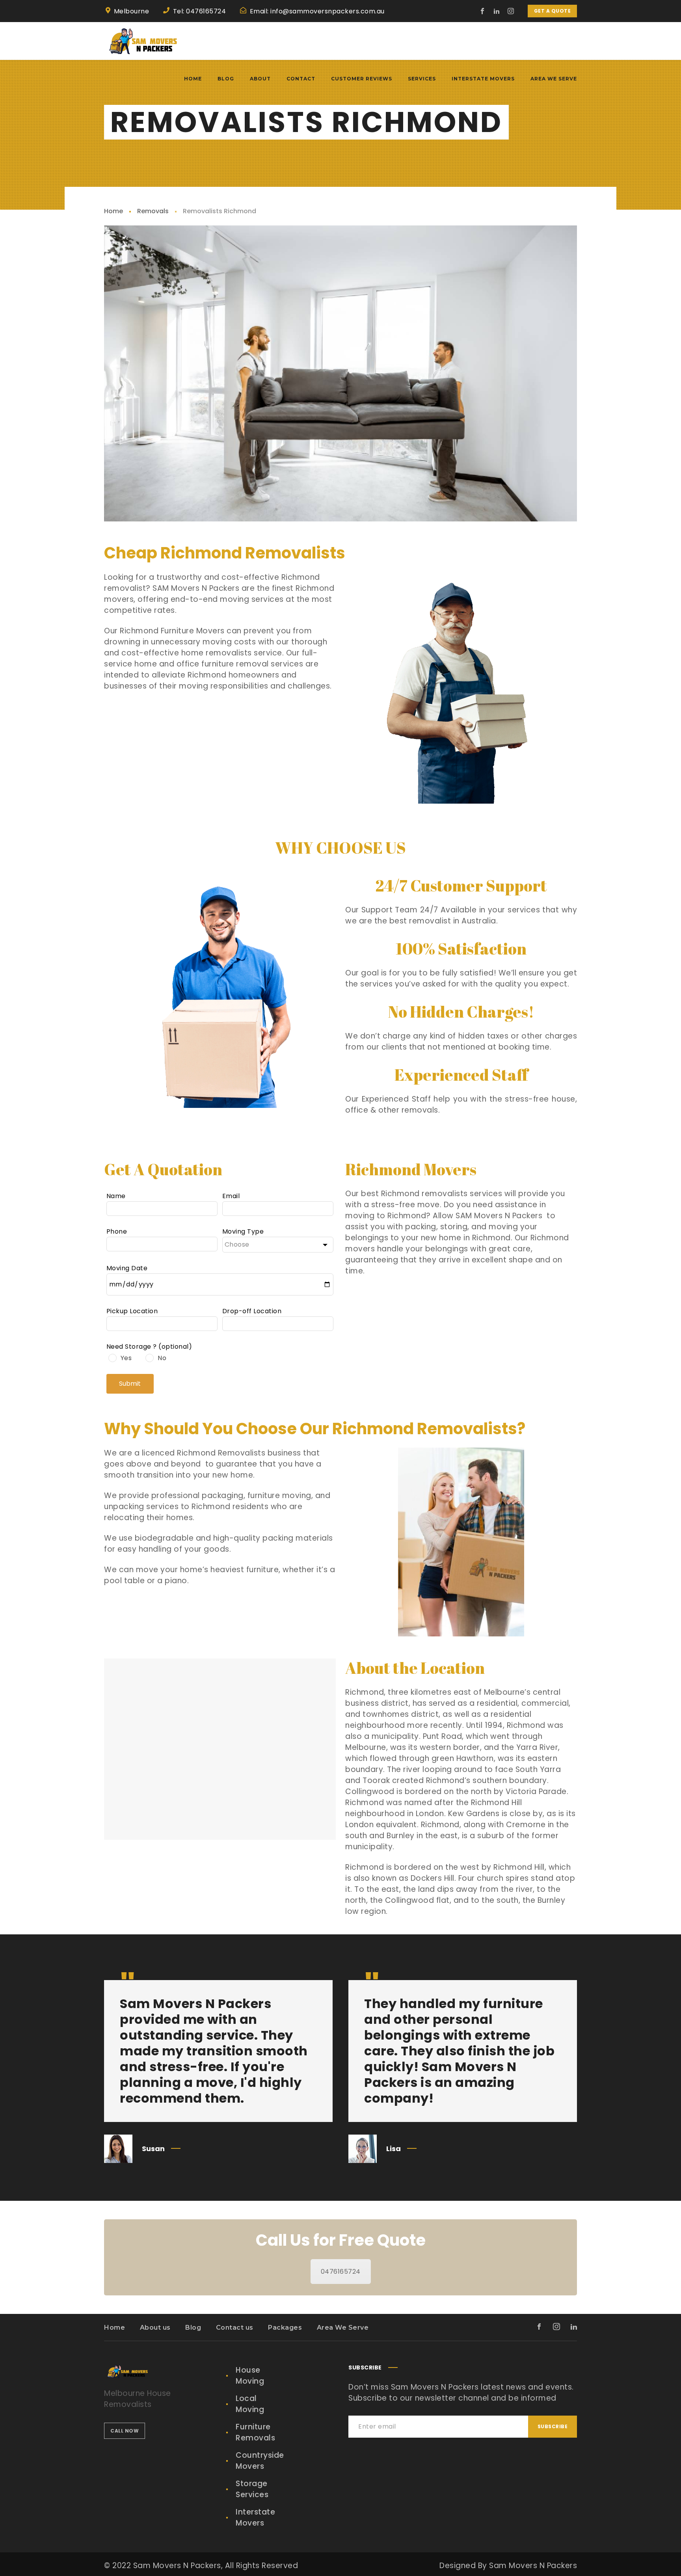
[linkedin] (497, 11)
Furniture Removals (255, 2432)
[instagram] (511, 11)
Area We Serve (343, 2328)
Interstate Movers (255, 2517)
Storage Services (252, 2489)
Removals (153, 211)
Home (113, 211)
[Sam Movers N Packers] (143, 41)
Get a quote (553, 11)
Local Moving (250, 2404)
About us (155, 2328)
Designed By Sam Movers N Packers (508, 2566)
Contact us (235, 2328)
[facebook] (483, 11)
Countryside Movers (260, 2461)
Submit (130, 1384)
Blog (193, 2328)
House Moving (250, 2376)
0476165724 (341, 2272)
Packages (285, 2328)
